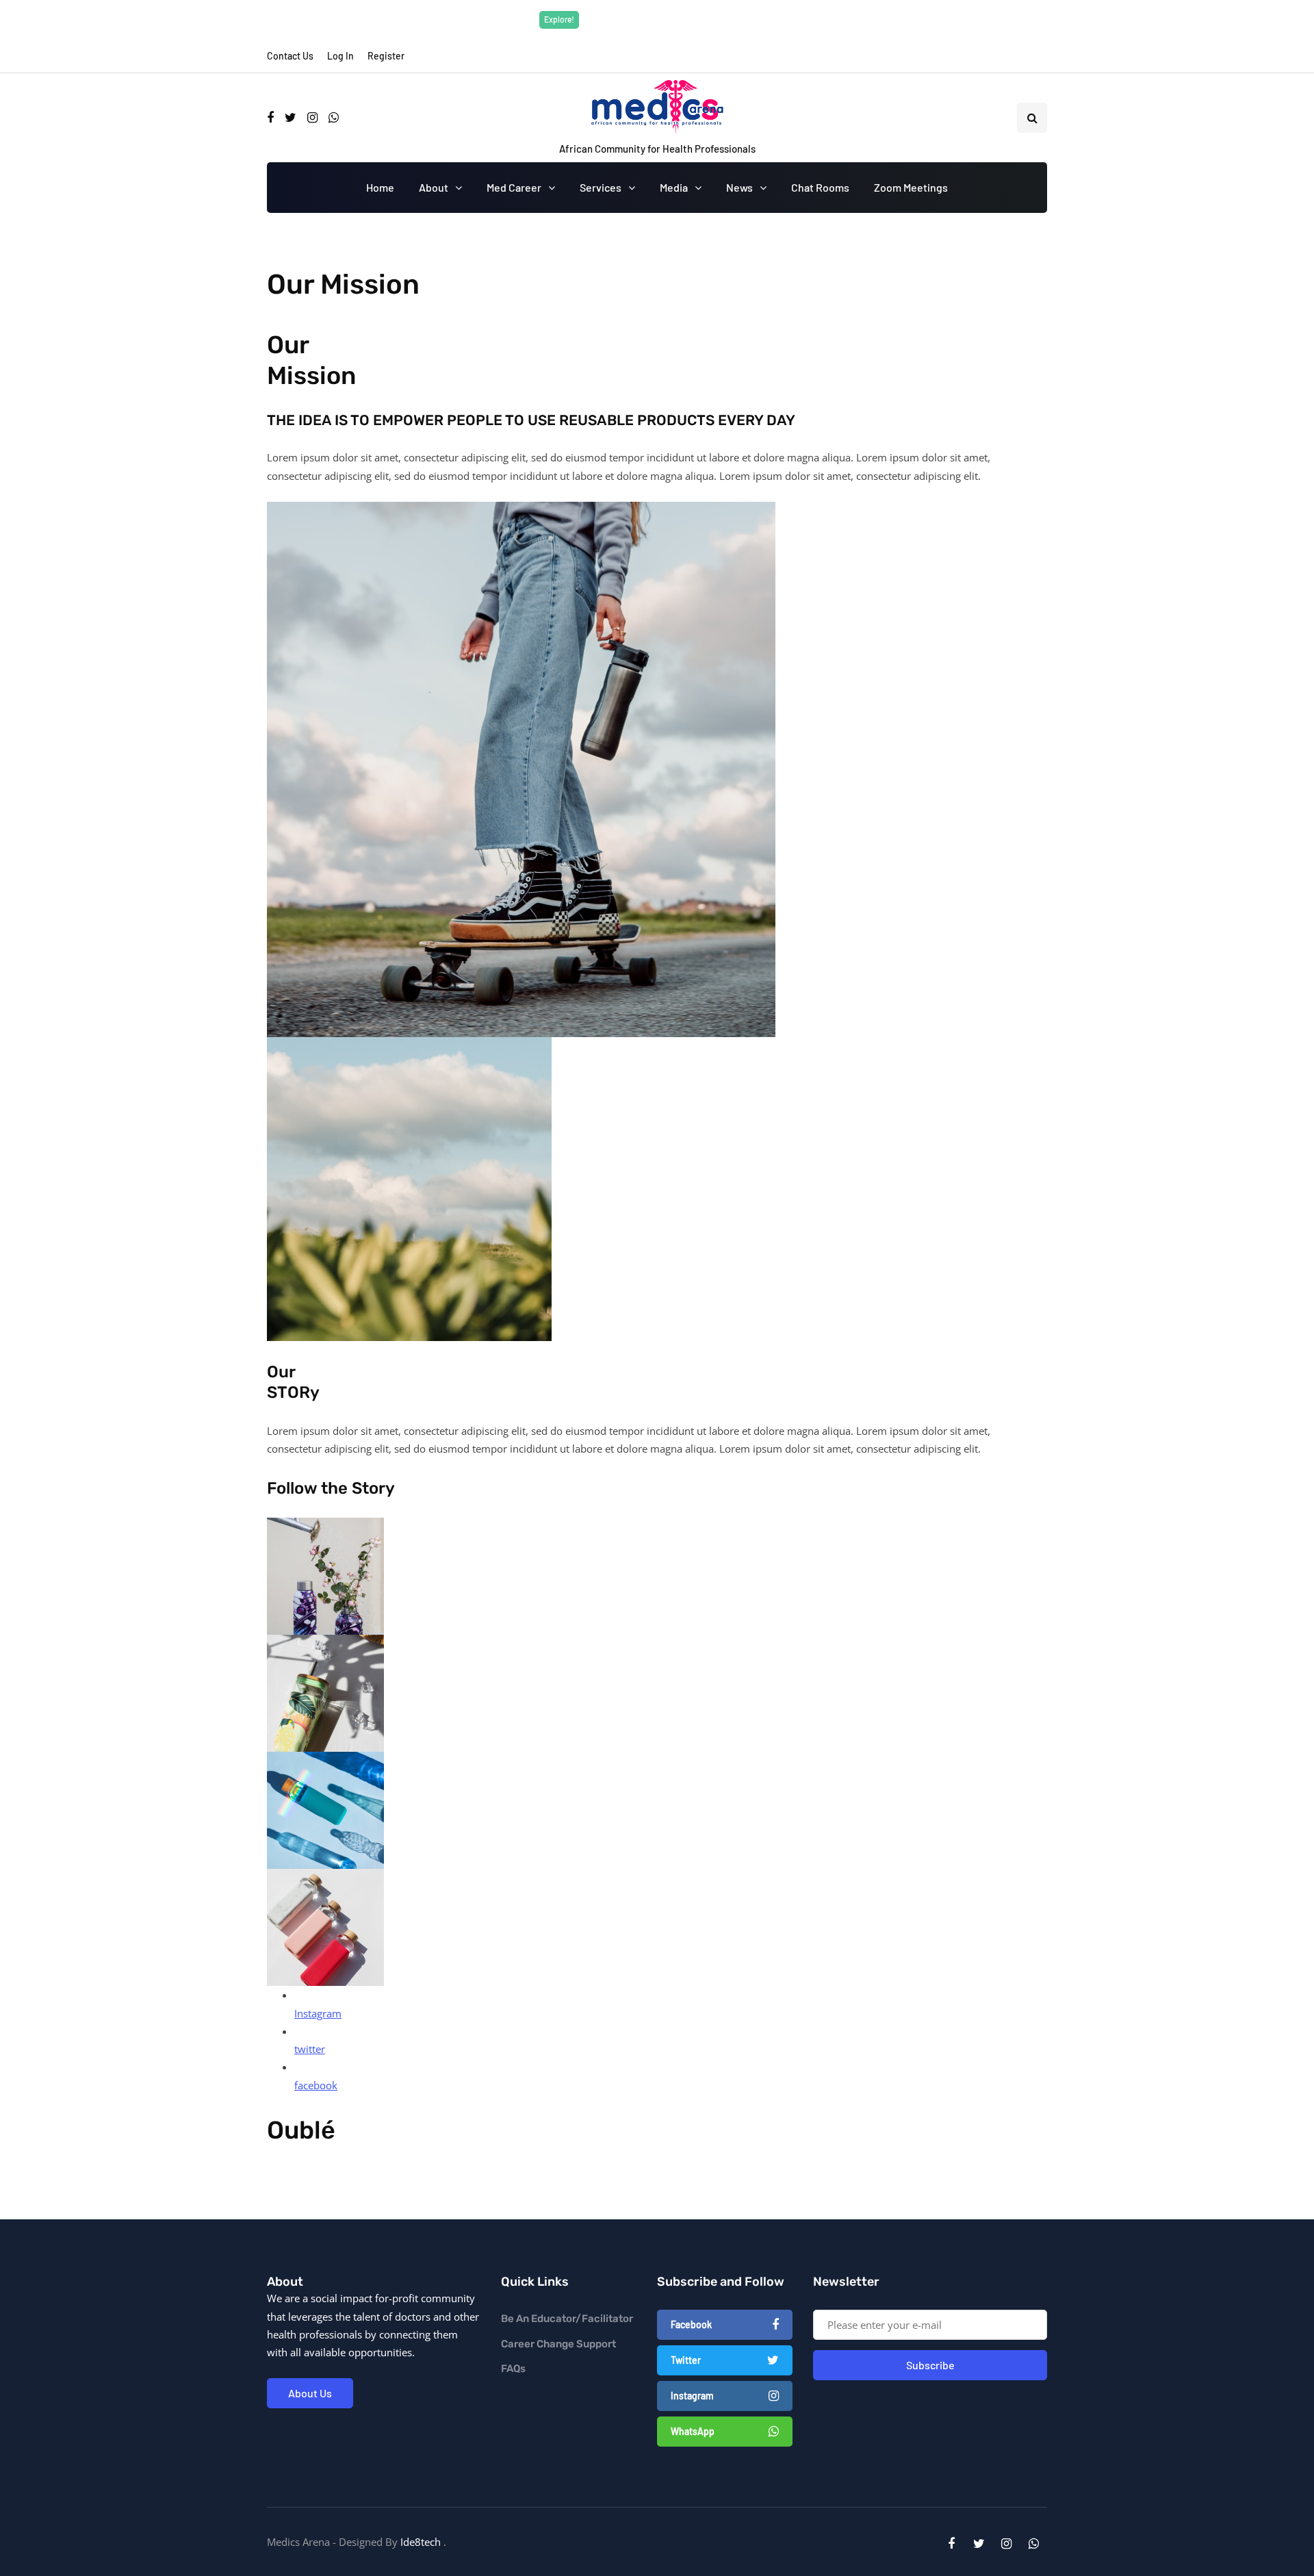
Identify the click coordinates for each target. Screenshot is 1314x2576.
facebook (316, 2085)
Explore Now (750, 19)
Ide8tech (421, 2542)
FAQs (513, 2369)
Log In (340, 56)
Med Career (514, 187)
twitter (310, 2049)
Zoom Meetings (911, 187)
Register (386, 56)
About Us (310, 2393)
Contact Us (290, 56)
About (434, 187)
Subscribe (930, 2365)
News (739, 187)
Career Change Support (558, 2344)
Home (380, 187)
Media (674, 187)
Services (601, 187)
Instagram (318, 2013)
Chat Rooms (820, 187)
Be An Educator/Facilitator (567, 2319)
